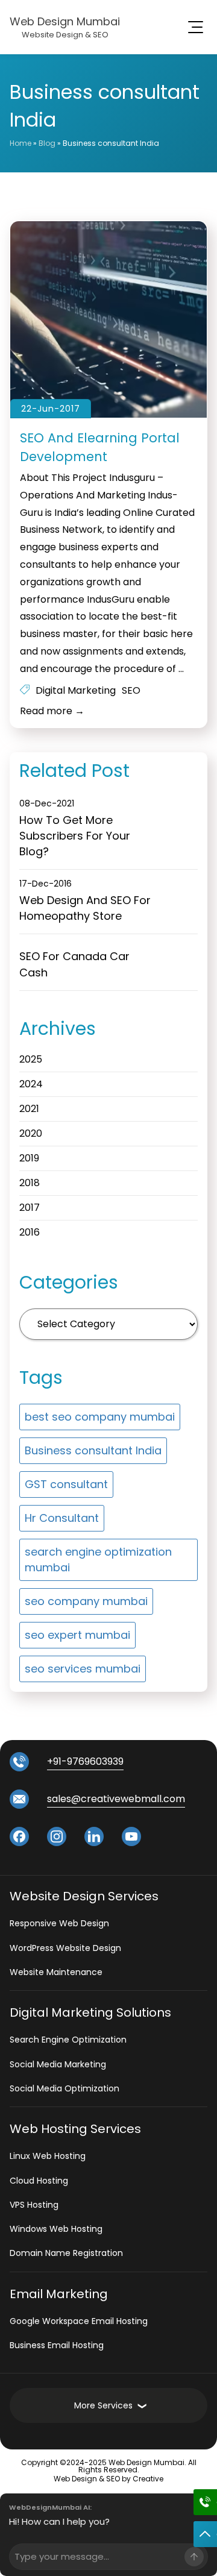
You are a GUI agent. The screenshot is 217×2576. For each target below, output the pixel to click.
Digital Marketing (76, 690)
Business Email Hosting (57, 2345)
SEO (131, 690)
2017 (30, 1208)
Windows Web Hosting (56, 2229)
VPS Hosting (34, 2205)
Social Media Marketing (58, 2064)
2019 (29, 1158)
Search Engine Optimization (68, 2040)
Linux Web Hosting (48, 2156)
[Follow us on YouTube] (131, 1836)
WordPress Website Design (65, 1948)
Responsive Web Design (59, 1923)
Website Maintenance (56, 1972)
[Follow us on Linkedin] (94, 1836)
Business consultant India (93, 1450)
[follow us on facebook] (19, 1836)
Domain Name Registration (66, 2253)
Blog (47, 143)
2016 (30, 1232)
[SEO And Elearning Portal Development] (108, 320)
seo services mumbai (83, 1669)
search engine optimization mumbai (98, 1560)
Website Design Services (84, 1896)
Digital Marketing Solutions (90, 2012)
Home (20, 143)
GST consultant (66, 1484)
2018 (30, 1183)
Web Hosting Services (75, 2129)
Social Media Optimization (64, 2088)
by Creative (143, 2479)
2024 (31, 1084)
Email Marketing (59, 2294)
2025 (31, 1059)
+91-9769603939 (85, 1762)
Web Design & (80, 2479)
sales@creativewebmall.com (116, 1799)
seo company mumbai (86, 1601)
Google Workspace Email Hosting (79, 2321)
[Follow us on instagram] (57, 1836)
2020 (31, 1133)
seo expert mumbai (77, 1635)
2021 (29, 1109)
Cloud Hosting (39, 2181)
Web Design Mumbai (65, 21)
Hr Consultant (62, 1518)
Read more (52, 711)
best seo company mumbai (100, 1417)
